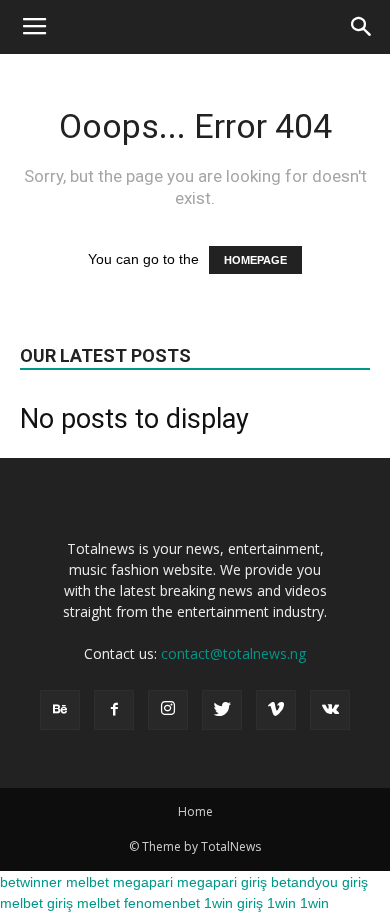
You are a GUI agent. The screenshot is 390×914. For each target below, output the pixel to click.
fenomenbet (162, 903)
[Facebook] (114, 710)
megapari (143, 882)
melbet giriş (36, 903)
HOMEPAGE (255, 260)
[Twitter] (222, 710)
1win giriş (233, 903)
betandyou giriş (319, 882)
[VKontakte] (330, 710)
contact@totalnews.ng (233, 653)
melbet (87, 882)
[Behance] (60, 710)
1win (281, 903)
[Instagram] (168, 710)
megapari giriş (222, 882)
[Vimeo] (276, 710)
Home (195, 811)
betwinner (31, 882)
